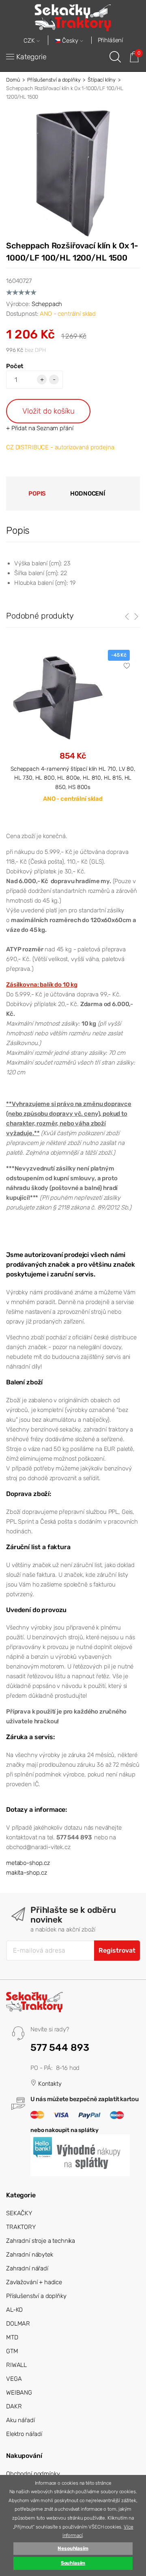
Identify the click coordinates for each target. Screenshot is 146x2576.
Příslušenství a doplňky (54, 80)
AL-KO (14, 2310)
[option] (73, 733)
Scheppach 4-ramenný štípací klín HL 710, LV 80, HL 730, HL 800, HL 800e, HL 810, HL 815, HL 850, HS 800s (73, 778)
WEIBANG (19, 2393)
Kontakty (49, 2084)
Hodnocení (88, 494)
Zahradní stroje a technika (41, 2241)
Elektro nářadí (24, 2434)
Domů (13, 80)
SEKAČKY (19, 2213)
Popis (37, 494)
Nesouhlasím (73, 2548)
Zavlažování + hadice (34, 2282)
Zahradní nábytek (30, 2255)
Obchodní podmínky (33, 2474)
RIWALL (16, 2365)
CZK (30, 41)
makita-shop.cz (27, 1873)
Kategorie (31, 57)
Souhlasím (73, 2563)
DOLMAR (18, 2324)
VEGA (14, 2379)
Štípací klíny (102, 80)
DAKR (14, 2406)
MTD (12, 2337)
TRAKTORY (21, 2227)
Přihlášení (111, 40)
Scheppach (47, 304)
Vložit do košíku (48, 411)
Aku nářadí (20, 2420)
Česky (70, 41)
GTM (12, 2351)
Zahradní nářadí (27, 2268)
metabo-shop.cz (28, 1863)
